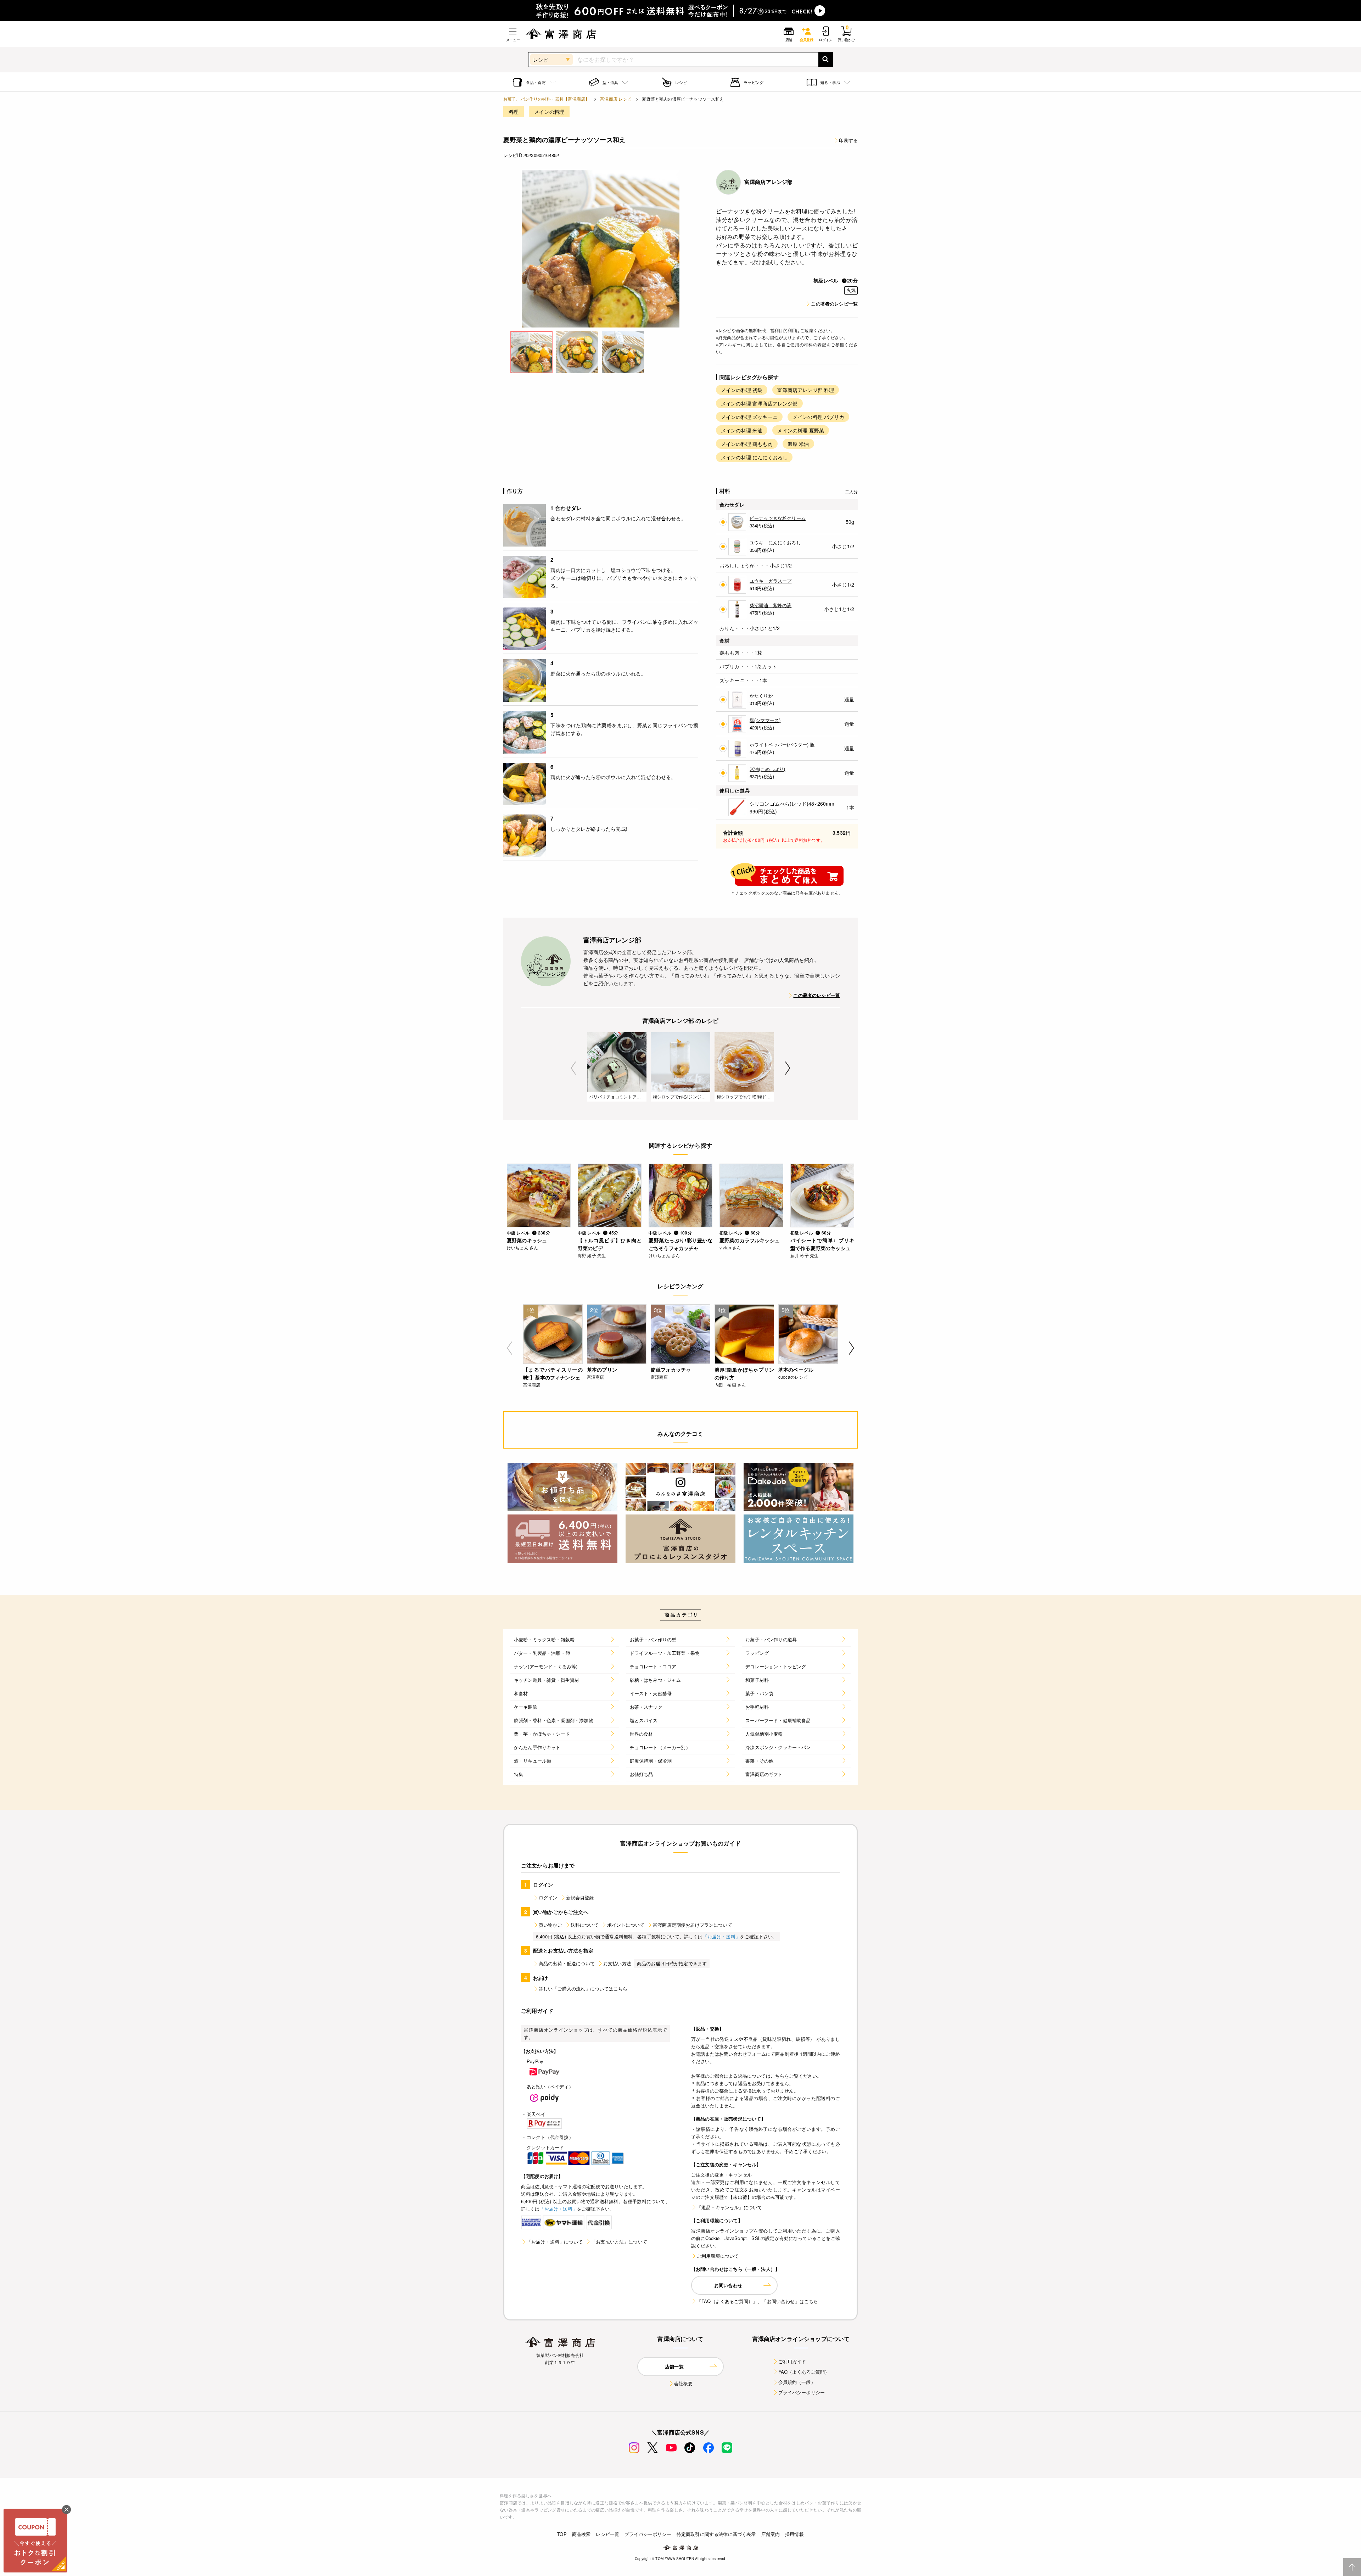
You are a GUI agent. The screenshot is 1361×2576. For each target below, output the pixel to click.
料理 (514, 112)
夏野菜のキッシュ (527, 1240)
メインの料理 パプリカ (818, 417)
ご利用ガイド (792, 2361)
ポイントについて (626, 1925)
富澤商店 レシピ (616, 99)
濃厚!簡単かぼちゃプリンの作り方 (744, 1373)
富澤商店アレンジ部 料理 (806, 390)
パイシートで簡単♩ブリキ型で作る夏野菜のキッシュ (822, 1244)
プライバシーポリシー (802, 2392)
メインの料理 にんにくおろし (754, 457)
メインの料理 (549, 112)
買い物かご (550, 1925)
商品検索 (581, 2534)
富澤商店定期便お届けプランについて (693, 1925)
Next (788, 1068)
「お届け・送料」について (555, 2242)
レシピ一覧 (607, 2534)
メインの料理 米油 (742, 430)
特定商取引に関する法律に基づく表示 (716, 2534)
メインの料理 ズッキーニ (749, 417)
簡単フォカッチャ (671, 1370)
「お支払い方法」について (619, 2242)
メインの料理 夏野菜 (801, 430)
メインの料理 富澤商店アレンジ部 (759, 403)
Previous (573, 1068)
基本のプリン (602, 1370)
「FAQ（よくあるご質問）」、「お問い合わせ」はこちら (757, 2301)
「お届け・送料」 (721, 1936)
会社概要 (684, 2383)
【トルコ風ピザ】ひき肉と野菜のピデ (610, 1244)
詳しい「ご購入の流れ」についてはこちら (583, 1989)
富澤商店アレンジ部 (768, 182)
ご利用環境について (718, 2256)
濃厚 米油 (798, 444)
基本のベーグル (796, 1370)
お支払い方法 (617, 1963)
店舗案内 (771, 2534)
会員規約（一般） (797, 2382)
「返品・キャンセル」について (729, 2207)
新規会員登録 (580, 1897)
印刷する (848, 140)
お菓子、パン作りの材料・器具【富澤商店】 (546, 99)
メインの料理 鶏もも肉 (747, 444)
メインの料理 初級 (742, 390)
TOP (562, 2534)
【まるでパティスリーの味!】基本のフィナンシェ (553, 1373)
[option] (601, 249)
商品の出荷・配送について (567, 1963)
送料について (585, 1925)
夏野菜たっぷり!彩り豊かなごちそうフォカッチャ (680, 1244)
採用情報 (794, 2534)
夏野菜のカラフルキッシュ (750, 1240)
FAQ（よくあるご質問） (804, 2372)
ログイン (548, 1897)
